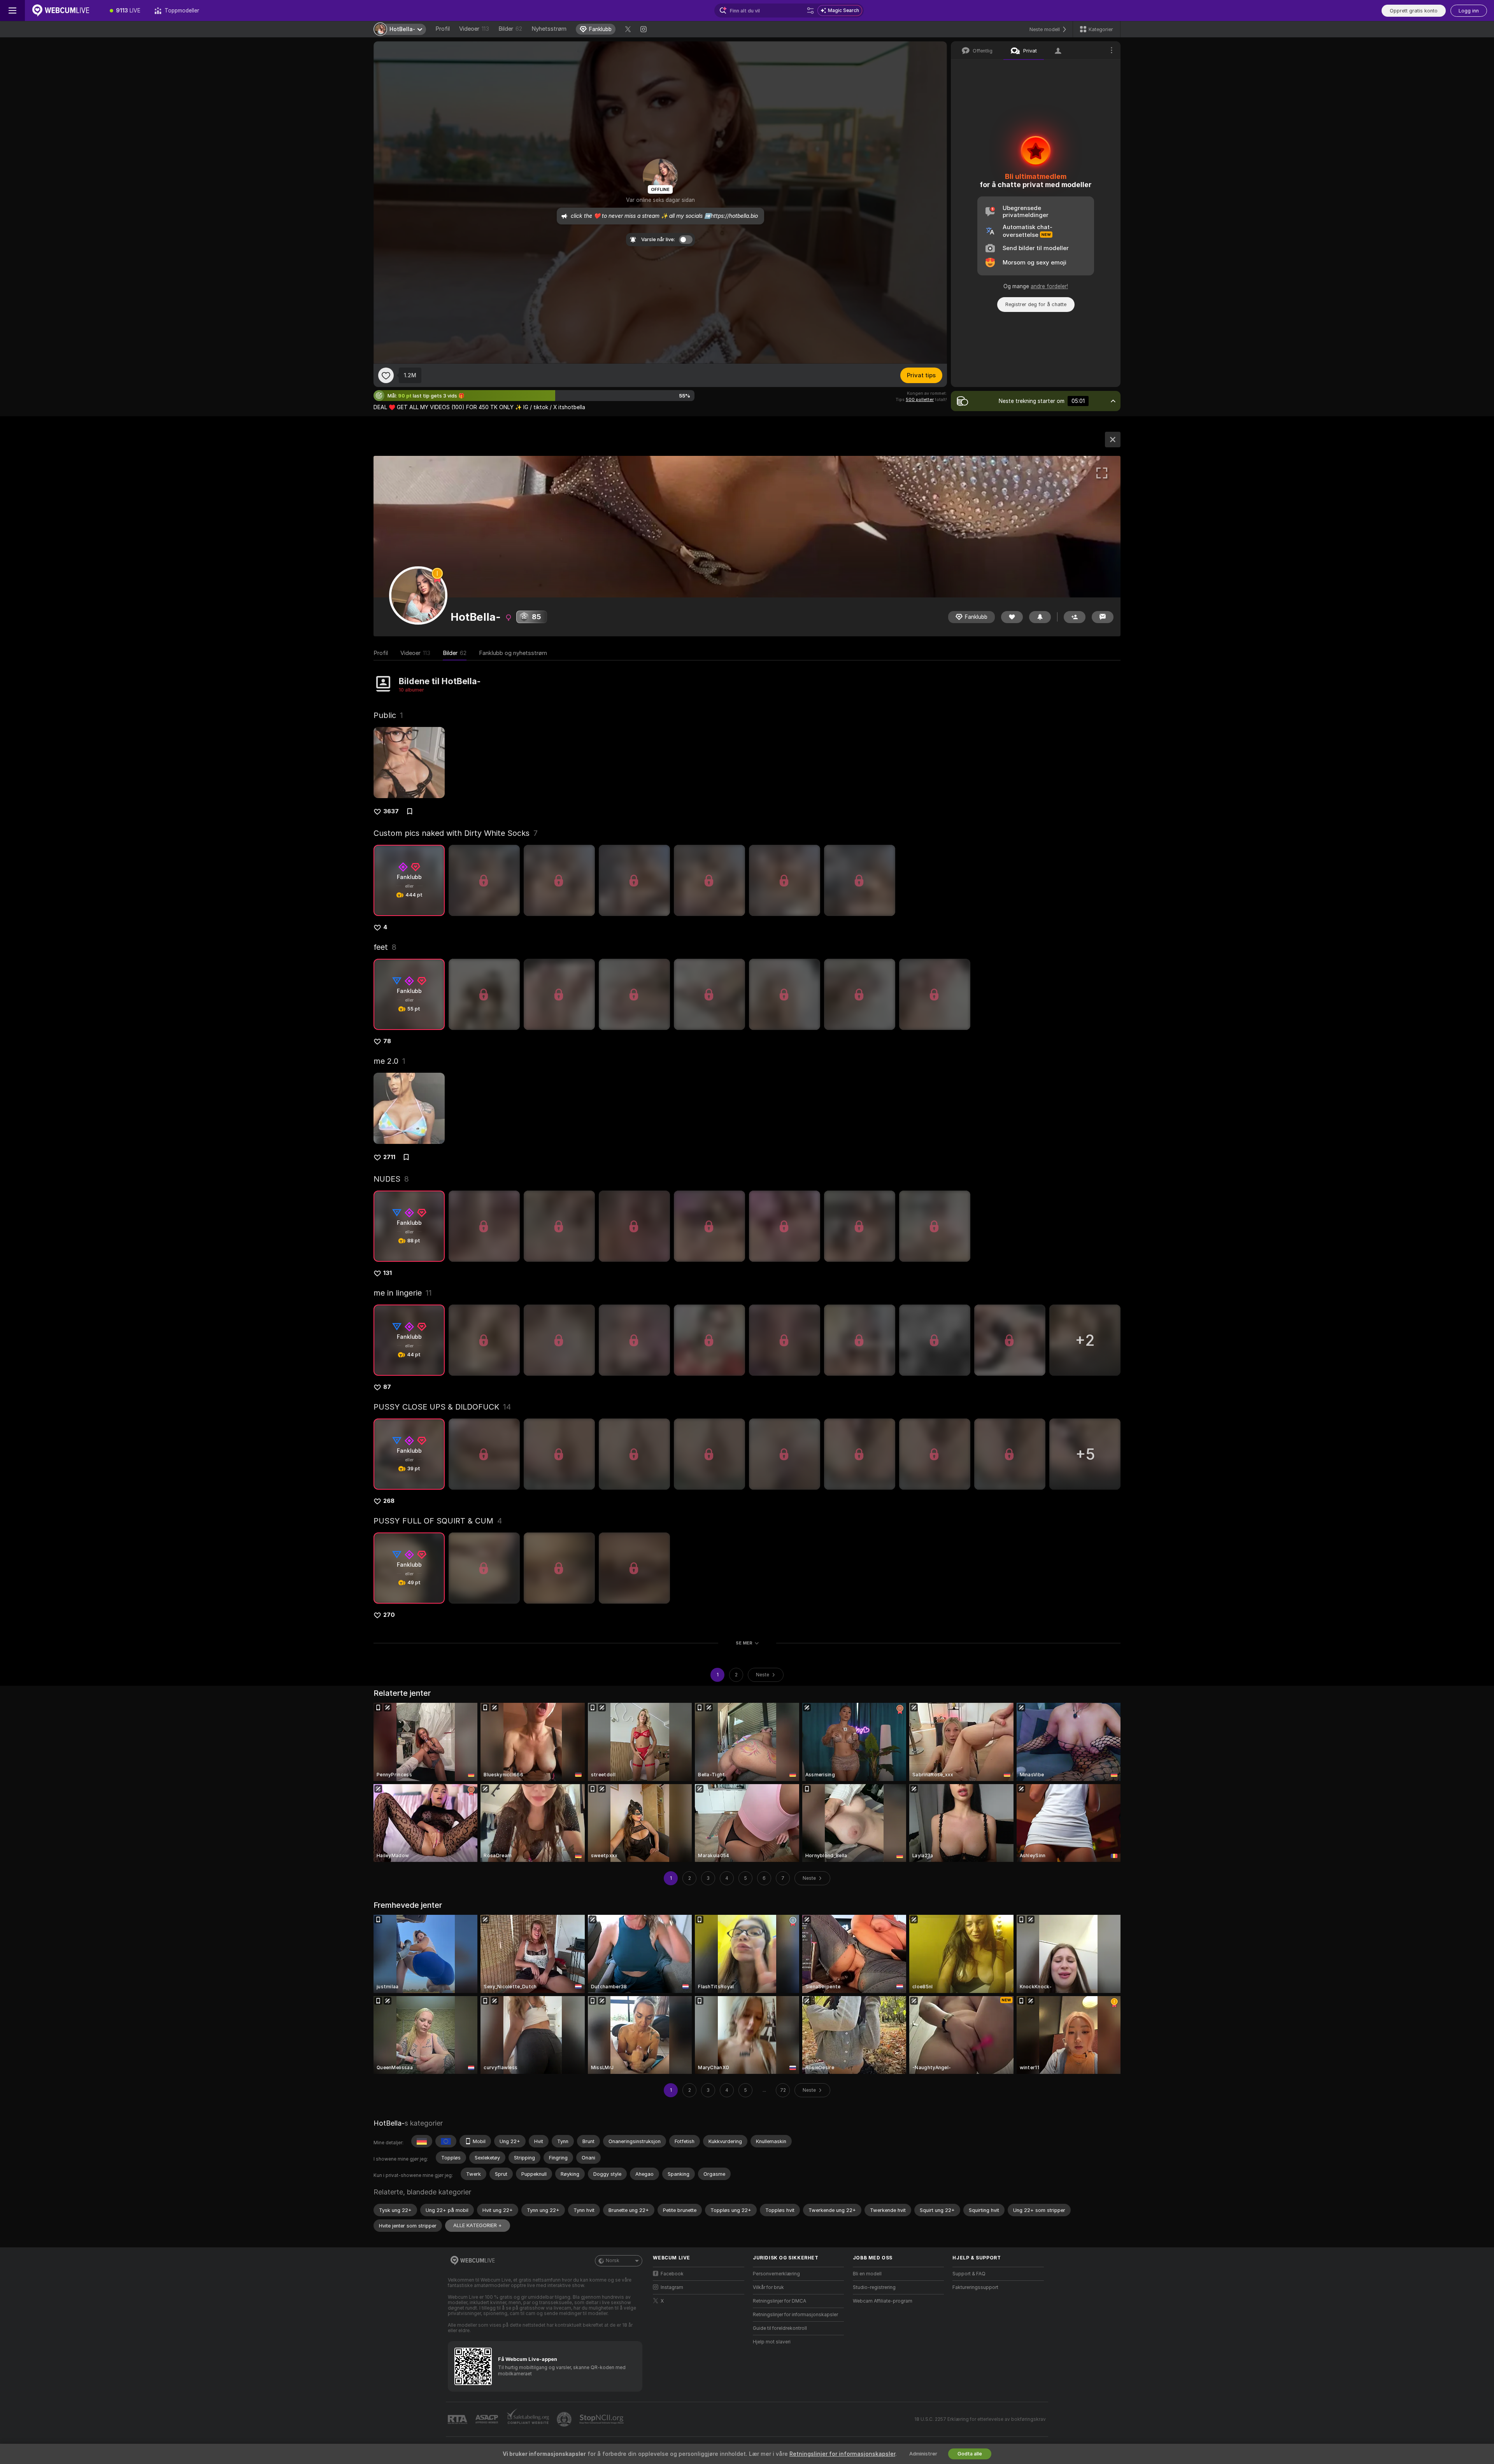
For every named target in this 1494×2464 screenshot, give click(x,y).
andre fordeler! (1049, 286)
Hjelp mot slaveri (772, 2342)
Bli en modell (867, 2274)
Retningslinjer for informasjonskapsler (795, 2315)
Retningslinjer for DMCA (779, 2301)
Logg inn (1469, 11)
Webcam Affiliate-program (883, 2301)
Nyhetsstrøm (549, 29)
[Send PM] (1103, 617)
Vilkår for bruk (768, 2287)
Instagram (672, 2287)
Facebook (672, 2274)
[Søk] (810, 11)
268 (389, 1501)
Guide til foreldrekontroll (780, 2328)
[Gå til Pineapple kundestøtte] (565, 2419)
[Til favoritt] (386, 375)
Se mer (744, 1643)
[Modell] (1113, 440)
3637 (391, 811)
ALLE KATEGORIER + (478, 2225)
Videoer (474, 29)
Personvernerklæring (776, 2274)
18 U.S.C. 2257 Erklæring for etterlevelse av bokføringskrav (980, 2419)
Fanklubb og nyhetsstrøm (513, 653)
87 (387, 1387)
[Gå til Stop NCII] (602, 2419)
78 (387, 1041)
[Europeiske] (446, 2141)
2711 (389, 1157)
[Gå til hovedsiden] (64, 11)
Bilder (510, 29)
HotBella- (389, 2123)
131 (388, 1273)
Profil (443, 29)
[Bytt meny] (12, 11)
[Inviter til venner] (1075, 617)
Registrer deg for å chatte (1036, 304)
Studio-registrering (874, 2287)
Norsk (613, 2261)
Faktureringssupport (975, 2287)
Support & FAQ (969, 2274)
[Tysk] (422, 2141)
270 (389, 1615)
